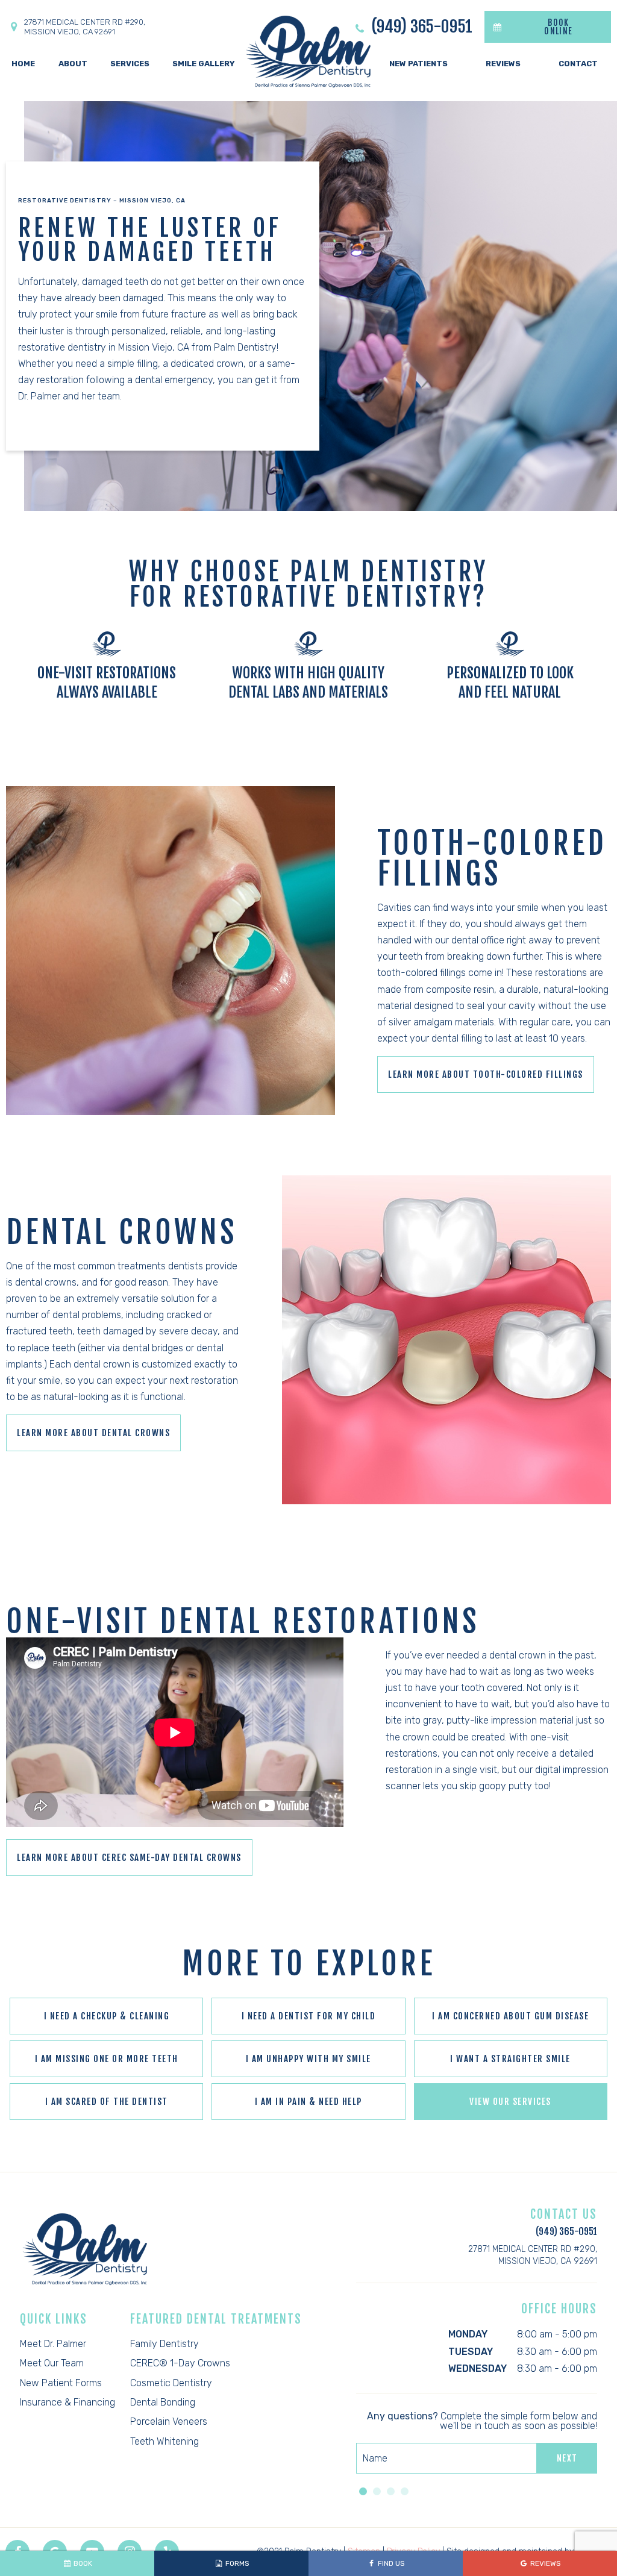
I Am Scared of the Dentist (107, 2102)
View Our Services (510, 2102)
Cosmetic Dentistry (171, 2383)
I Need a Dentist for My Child (309, 2016)
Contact (578, 64)
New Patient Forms (61, 2383)
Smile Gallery (204, 64)
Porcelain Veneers (169, 2421)
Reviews (503, 64)
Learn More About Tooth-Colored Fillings (486, 1074)
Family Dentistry (164, 2344)
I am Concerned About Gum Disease (510, 2016)
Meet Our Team (52, 2363)
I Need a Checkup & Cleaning (107, 2016)
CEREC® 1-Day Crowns (180, 2363)
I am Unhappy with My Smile (308, 2059)
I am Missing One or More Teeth (107, 2059)
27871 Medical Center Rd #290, (85, 27)
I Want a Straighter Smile (510, 2059)
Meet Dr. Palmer (53, 2344)
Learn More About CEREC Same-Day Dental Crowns (129, 1858)
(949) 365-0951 (420, 27)
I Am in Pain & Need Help (308, 2102)
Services (130, 64)
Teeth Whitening (164, 2441)
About (73, 64)
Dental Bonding (163, 2402)
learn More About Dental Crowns (93, 1433)
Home (23, 64)
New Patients (418, 64)
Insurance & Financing (67, 2402)
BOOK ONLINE (558, 27)
